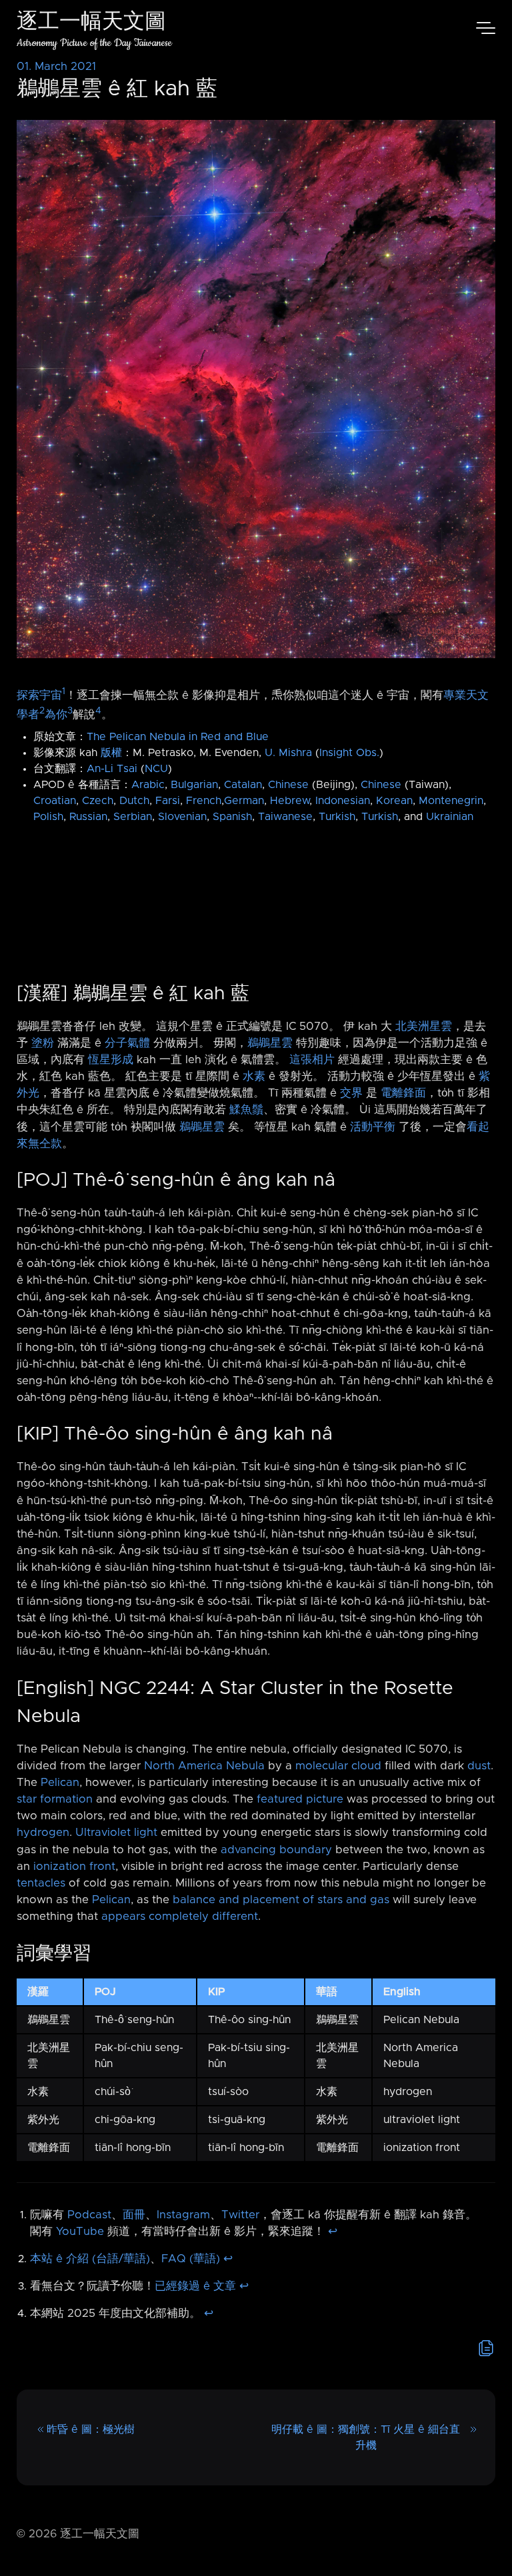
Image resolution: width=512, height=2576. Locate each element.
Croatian (55, 801)
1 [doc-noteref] (64, 691)
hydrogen (43, 1833)
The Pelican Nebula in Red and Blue (178, 737)
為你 (56, 714)
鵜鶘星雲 (270, 1043)
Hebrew (290, 801)
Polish (48, 817)
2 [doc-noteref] (42, 711)
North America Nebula (204, 1766)
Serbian (133, 817)
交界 (351, 1093)
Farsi (168, 801)
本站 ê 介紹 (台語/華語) (90, 2259)
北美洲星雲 (424, 1027)
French (204, 801)
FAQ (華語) (191, 2259)
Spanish (232, 817)
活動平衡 (373, 1127)
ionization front (74, 1867)
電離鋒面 (403, 1093)
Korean (394, 801)
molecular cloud (338, 1766)
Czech (98, 801)
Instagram (183, 2215)
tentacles (41, 1883)
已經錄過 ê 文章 (195, 2286)
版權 (111, 753)
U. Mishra (288, 753)
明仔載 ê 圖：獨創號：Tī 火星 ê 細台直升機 (366, 2437)
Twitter (240, 2215)
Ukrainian (450, 817)
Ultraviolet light (116, 1833)
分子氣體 (127, 1043)
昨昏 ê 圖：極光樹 (91, 2429)
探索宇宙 (39, 695)
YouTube (80, 2232)
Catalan (243, 785)
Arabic (148, 785)
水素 (254, 1076)
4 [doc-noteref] (98, 711)
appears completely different (180, 1917)
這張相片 (312, 1060)
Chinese (288, 785)
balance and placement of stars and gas (281, 1900)
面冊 (134, 2215)
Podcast (89, 2215)
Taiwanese (285, 817)
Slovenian (182, 817)
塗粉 (43, 1043)
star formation (55, 1799)
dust (479, 1766)
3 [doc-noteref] (70, 711)
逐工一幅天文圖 (91, 23)
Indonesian (343, 801)
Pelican (60, 1783)
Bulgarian (194, 785)
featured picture (300, 1799)
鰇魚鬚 (246, 1110)
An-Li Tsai (112, 769)
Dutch (134, 801)
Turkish (337, 817)
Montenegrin (451, 801)
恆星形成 (111, 1060)
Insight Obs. (349, 753)
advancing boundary (276, 1850)
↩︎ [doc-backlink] (333, 2232)
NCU (156, 769)
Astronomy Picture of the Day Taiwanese (94, 43)
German (244, 801)
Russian (88, 817)
